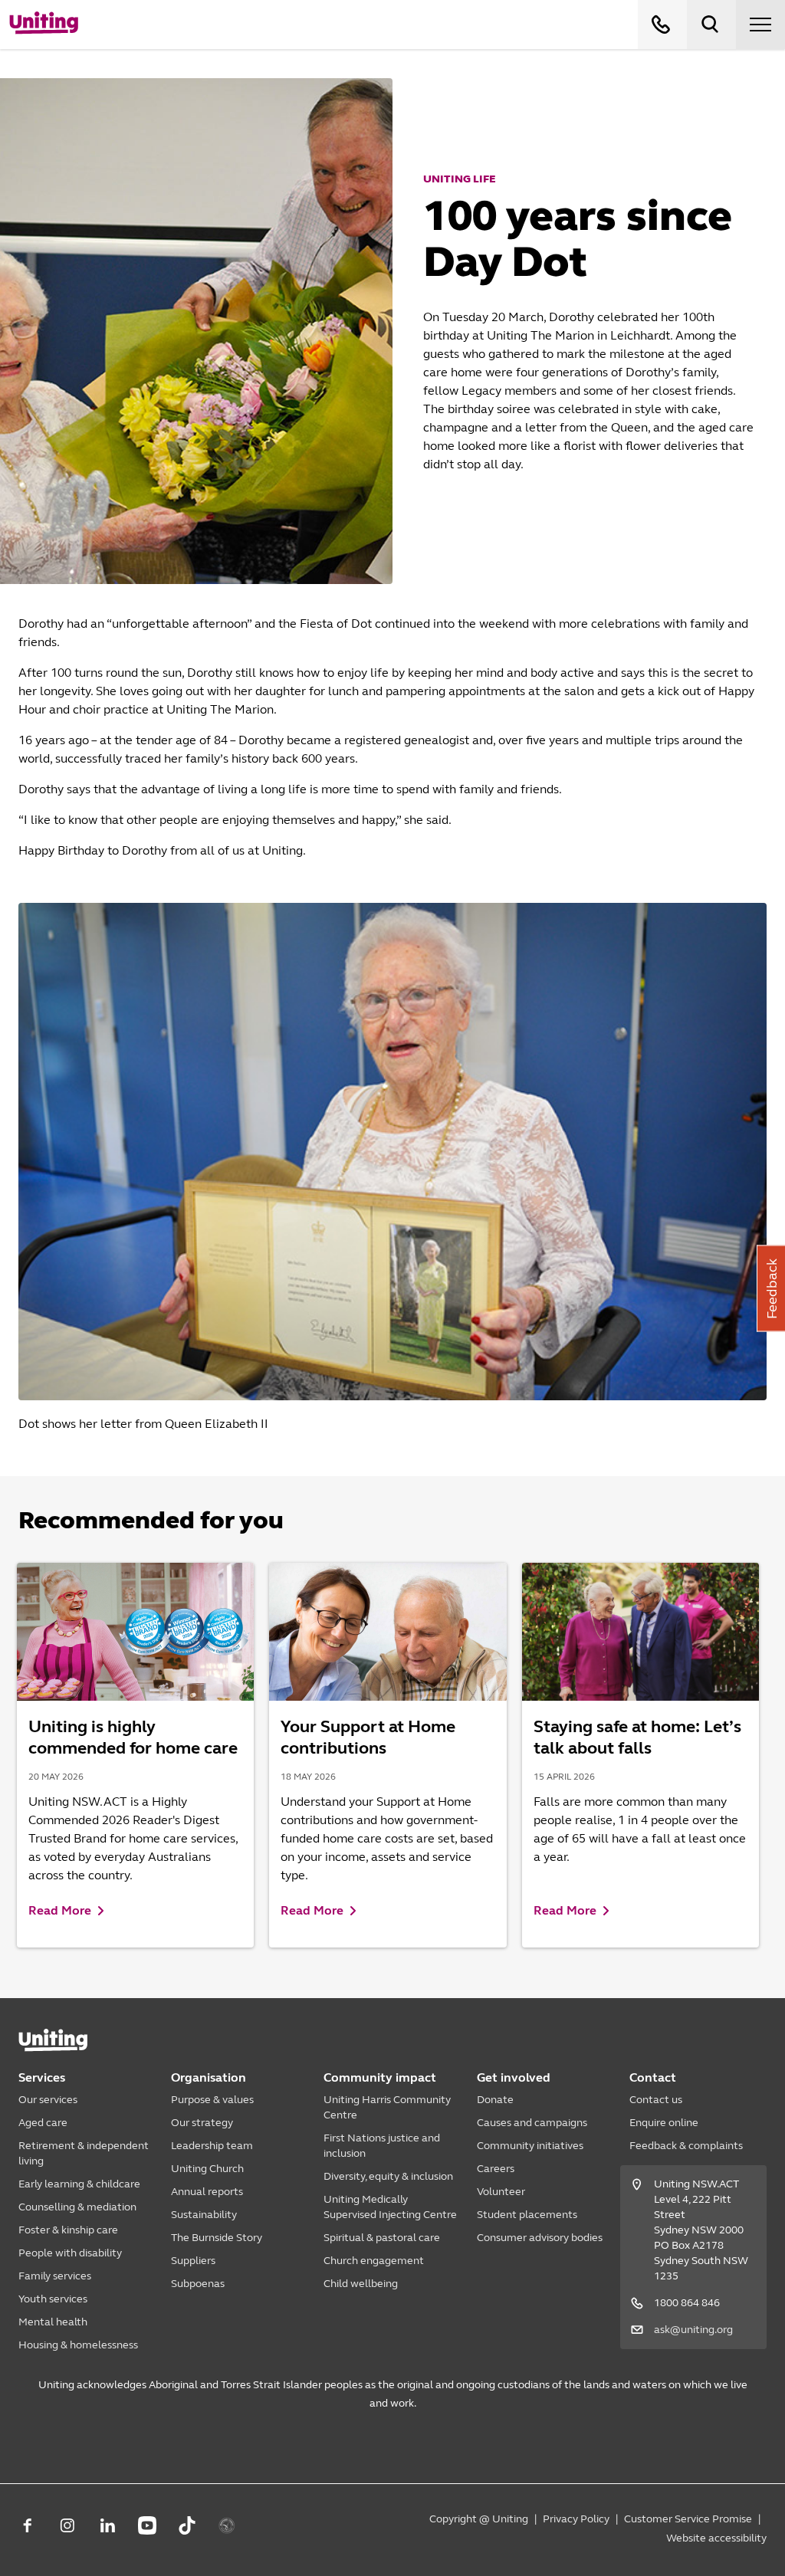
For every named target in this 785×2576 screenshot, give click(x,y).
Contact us (656, 2100)
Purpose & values (212, 2100)
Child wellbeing (361, 2284)
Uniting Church (207, 2169)
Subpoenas (198, 2284)
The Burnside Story (217, 2238)
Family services (55, 2276)
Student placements (527, 2215)
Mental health (53, 2322)
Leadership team (212, 2146)
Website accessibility (716, 2538)
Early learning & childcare (79, 2184)
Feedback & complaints (686, 2146)
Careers (496, 2169)
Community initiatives (530, 2146)
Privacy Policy (576, 2519)
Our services (48, 2100)
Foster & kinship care (68, 2230)
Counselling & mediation (77, 2207)
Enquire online (664, 2123)
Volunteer (501, 2192)
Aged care (43, 2123)
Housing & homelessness (78, 2345)
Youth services (53, 2299)
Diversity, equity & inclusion (388, 2176)
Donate (495, 2100)
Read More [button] (60, 1910)
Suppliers (193, 2261)
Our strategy (202, 2123)
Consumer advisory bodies (540, 2238)
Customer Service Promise (688, 2519)
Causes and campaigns (532, 2123)
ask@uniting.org (693, 2330)
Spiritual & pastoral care (382, 2238)
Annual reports (207, 2192)
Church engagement (374, 2261)
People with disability (70, 2253)
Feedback (772, 1288)
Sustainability (204, 2215)
